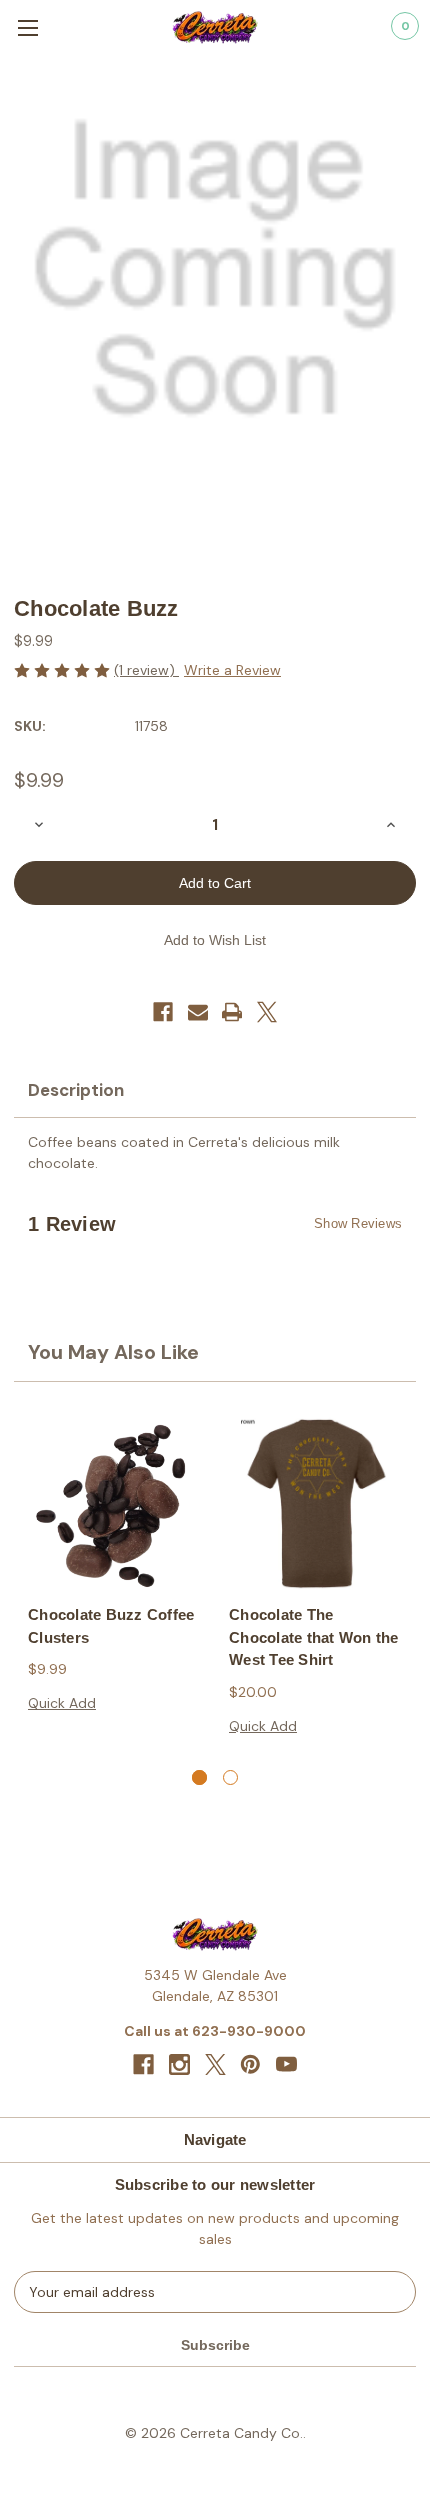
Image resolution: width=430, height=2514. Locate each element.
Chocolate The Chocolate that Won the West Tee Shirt (314, 1637)
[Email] (198, 1012)
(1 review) (146, 670)
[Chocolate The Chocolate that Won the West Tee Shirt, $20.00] (315, 1503)
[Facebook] (163, 1012)
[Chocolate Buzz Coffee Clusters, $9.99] (114, 1503)
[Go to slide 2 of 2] (230, 1777)
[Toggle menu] (27, 27)
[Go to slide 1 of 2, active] (199, 1777)
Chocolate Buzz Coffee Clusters (111, 1626)
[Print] (232, 1012)
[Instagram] (179, 2064)
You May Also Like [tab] (113, 1352)
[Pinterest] (250, 2064)
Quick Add (62, 1703)
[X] (267, 1012)
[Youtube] (286, 2064)
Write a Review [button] (232, 670)
